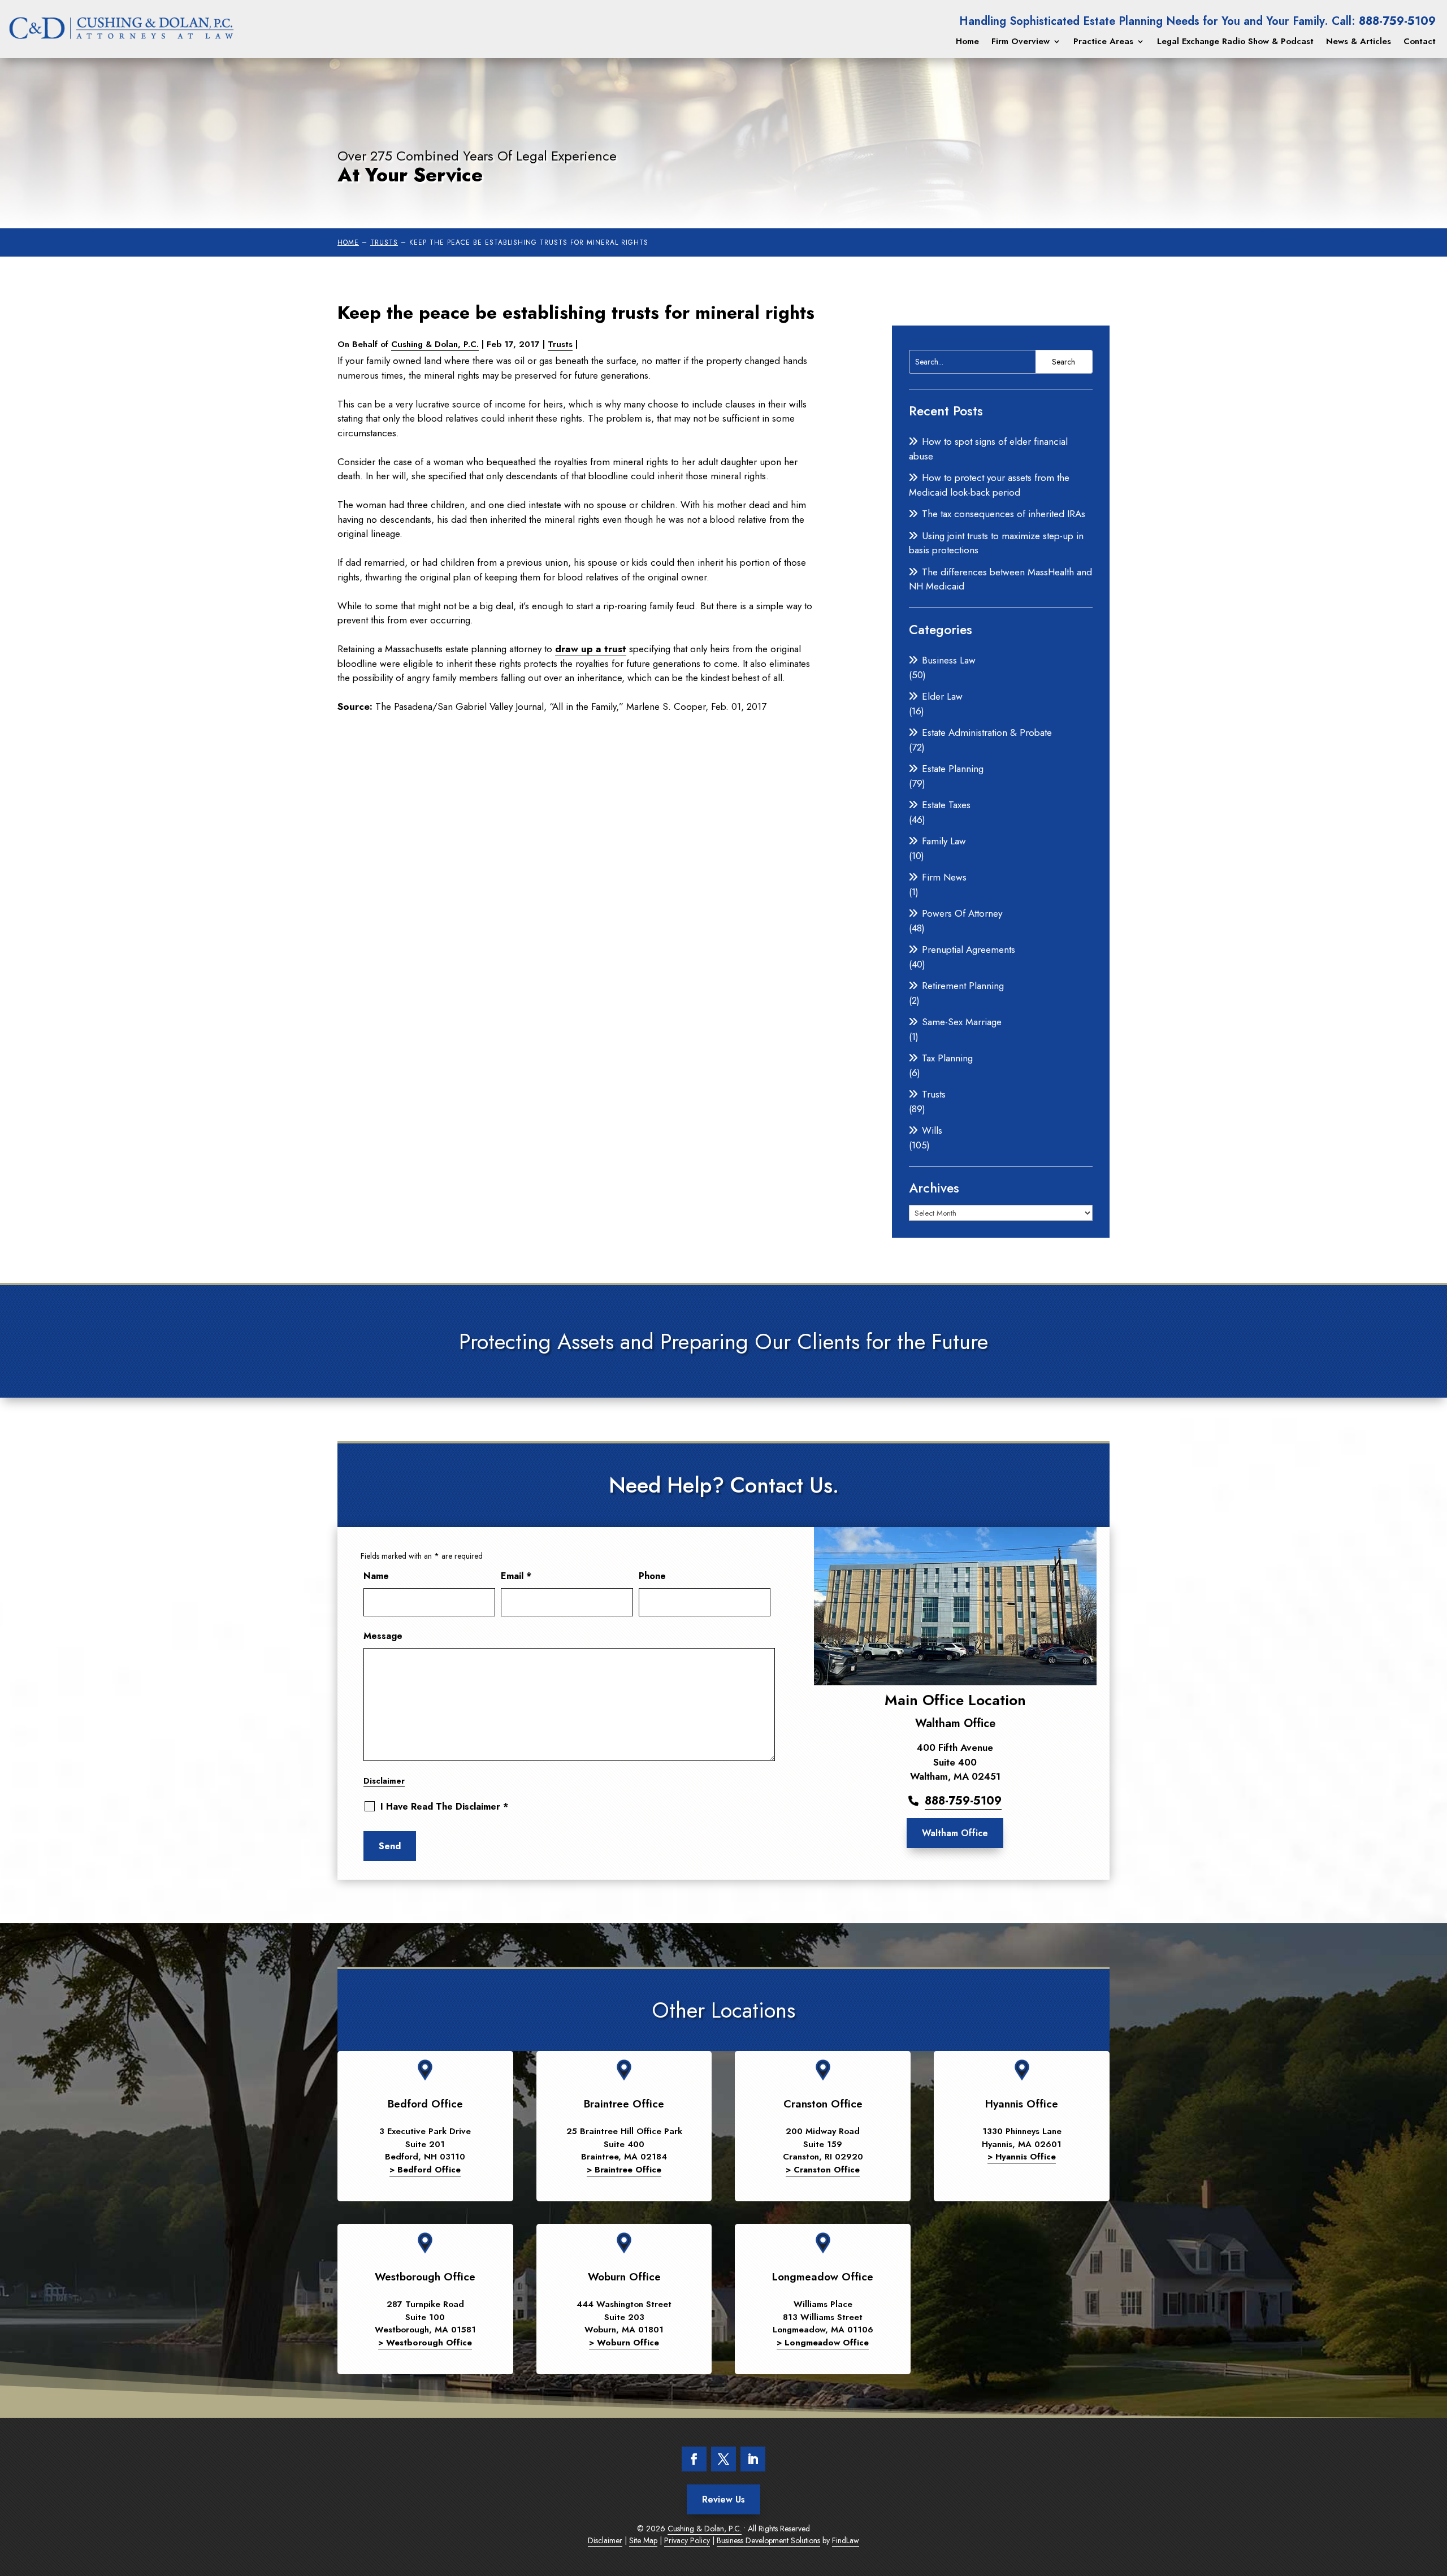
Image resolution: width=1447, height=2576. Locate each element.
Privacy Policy (687, 2540)
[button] (1430, 2559)
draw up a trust (591, 649)
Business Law (949, 660)
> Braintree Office (624, 2170)
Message (383, 1636)
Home (967, 41)
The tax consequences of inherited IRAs (1004, 514)
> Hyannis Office (1022, 2157)
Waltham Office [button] (955, 1833)
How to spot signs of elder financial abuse (988, 449)
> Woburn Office (624, 2343)
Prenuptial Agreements (969, 949)
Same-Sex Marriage (962, 1022)
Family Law (944, 841)
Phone (652, 1576)
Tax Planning (947, 1058)
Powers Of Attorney (962, 913)
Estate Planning (953, 769)
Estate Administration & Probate (987, 732)
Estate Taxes (946, 805)
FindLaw (846, 2540)
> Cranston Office (823, 2170)
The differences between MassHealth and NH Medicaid (1000, 579)
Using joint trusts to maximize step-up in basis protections (996, 543)
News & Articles (1359, 41)
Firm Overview (1021, 41)
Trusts (560, 344)
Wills (932, 1130)
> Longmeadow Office (823, 2343)
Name (376, 1576)
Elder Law (942, 696)
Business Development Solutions (768, 2540)
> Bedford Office (425, 2170)
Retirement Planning (963, 986)
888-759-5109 (1397, 21)
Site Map (643, 2540)
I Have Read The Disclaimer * (444, 1807)
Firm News (944, 877)
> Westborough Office (425, 2343)
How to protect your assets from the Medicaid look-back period (989, 485)
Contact (1420, 41)
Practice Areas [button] (1103, 41)
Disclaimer (384, 1781)
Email (516, 1576)
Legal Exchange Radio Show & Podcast (1235, 41)
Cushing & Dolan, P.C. (435, 344)
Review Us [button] (723, 2499)
